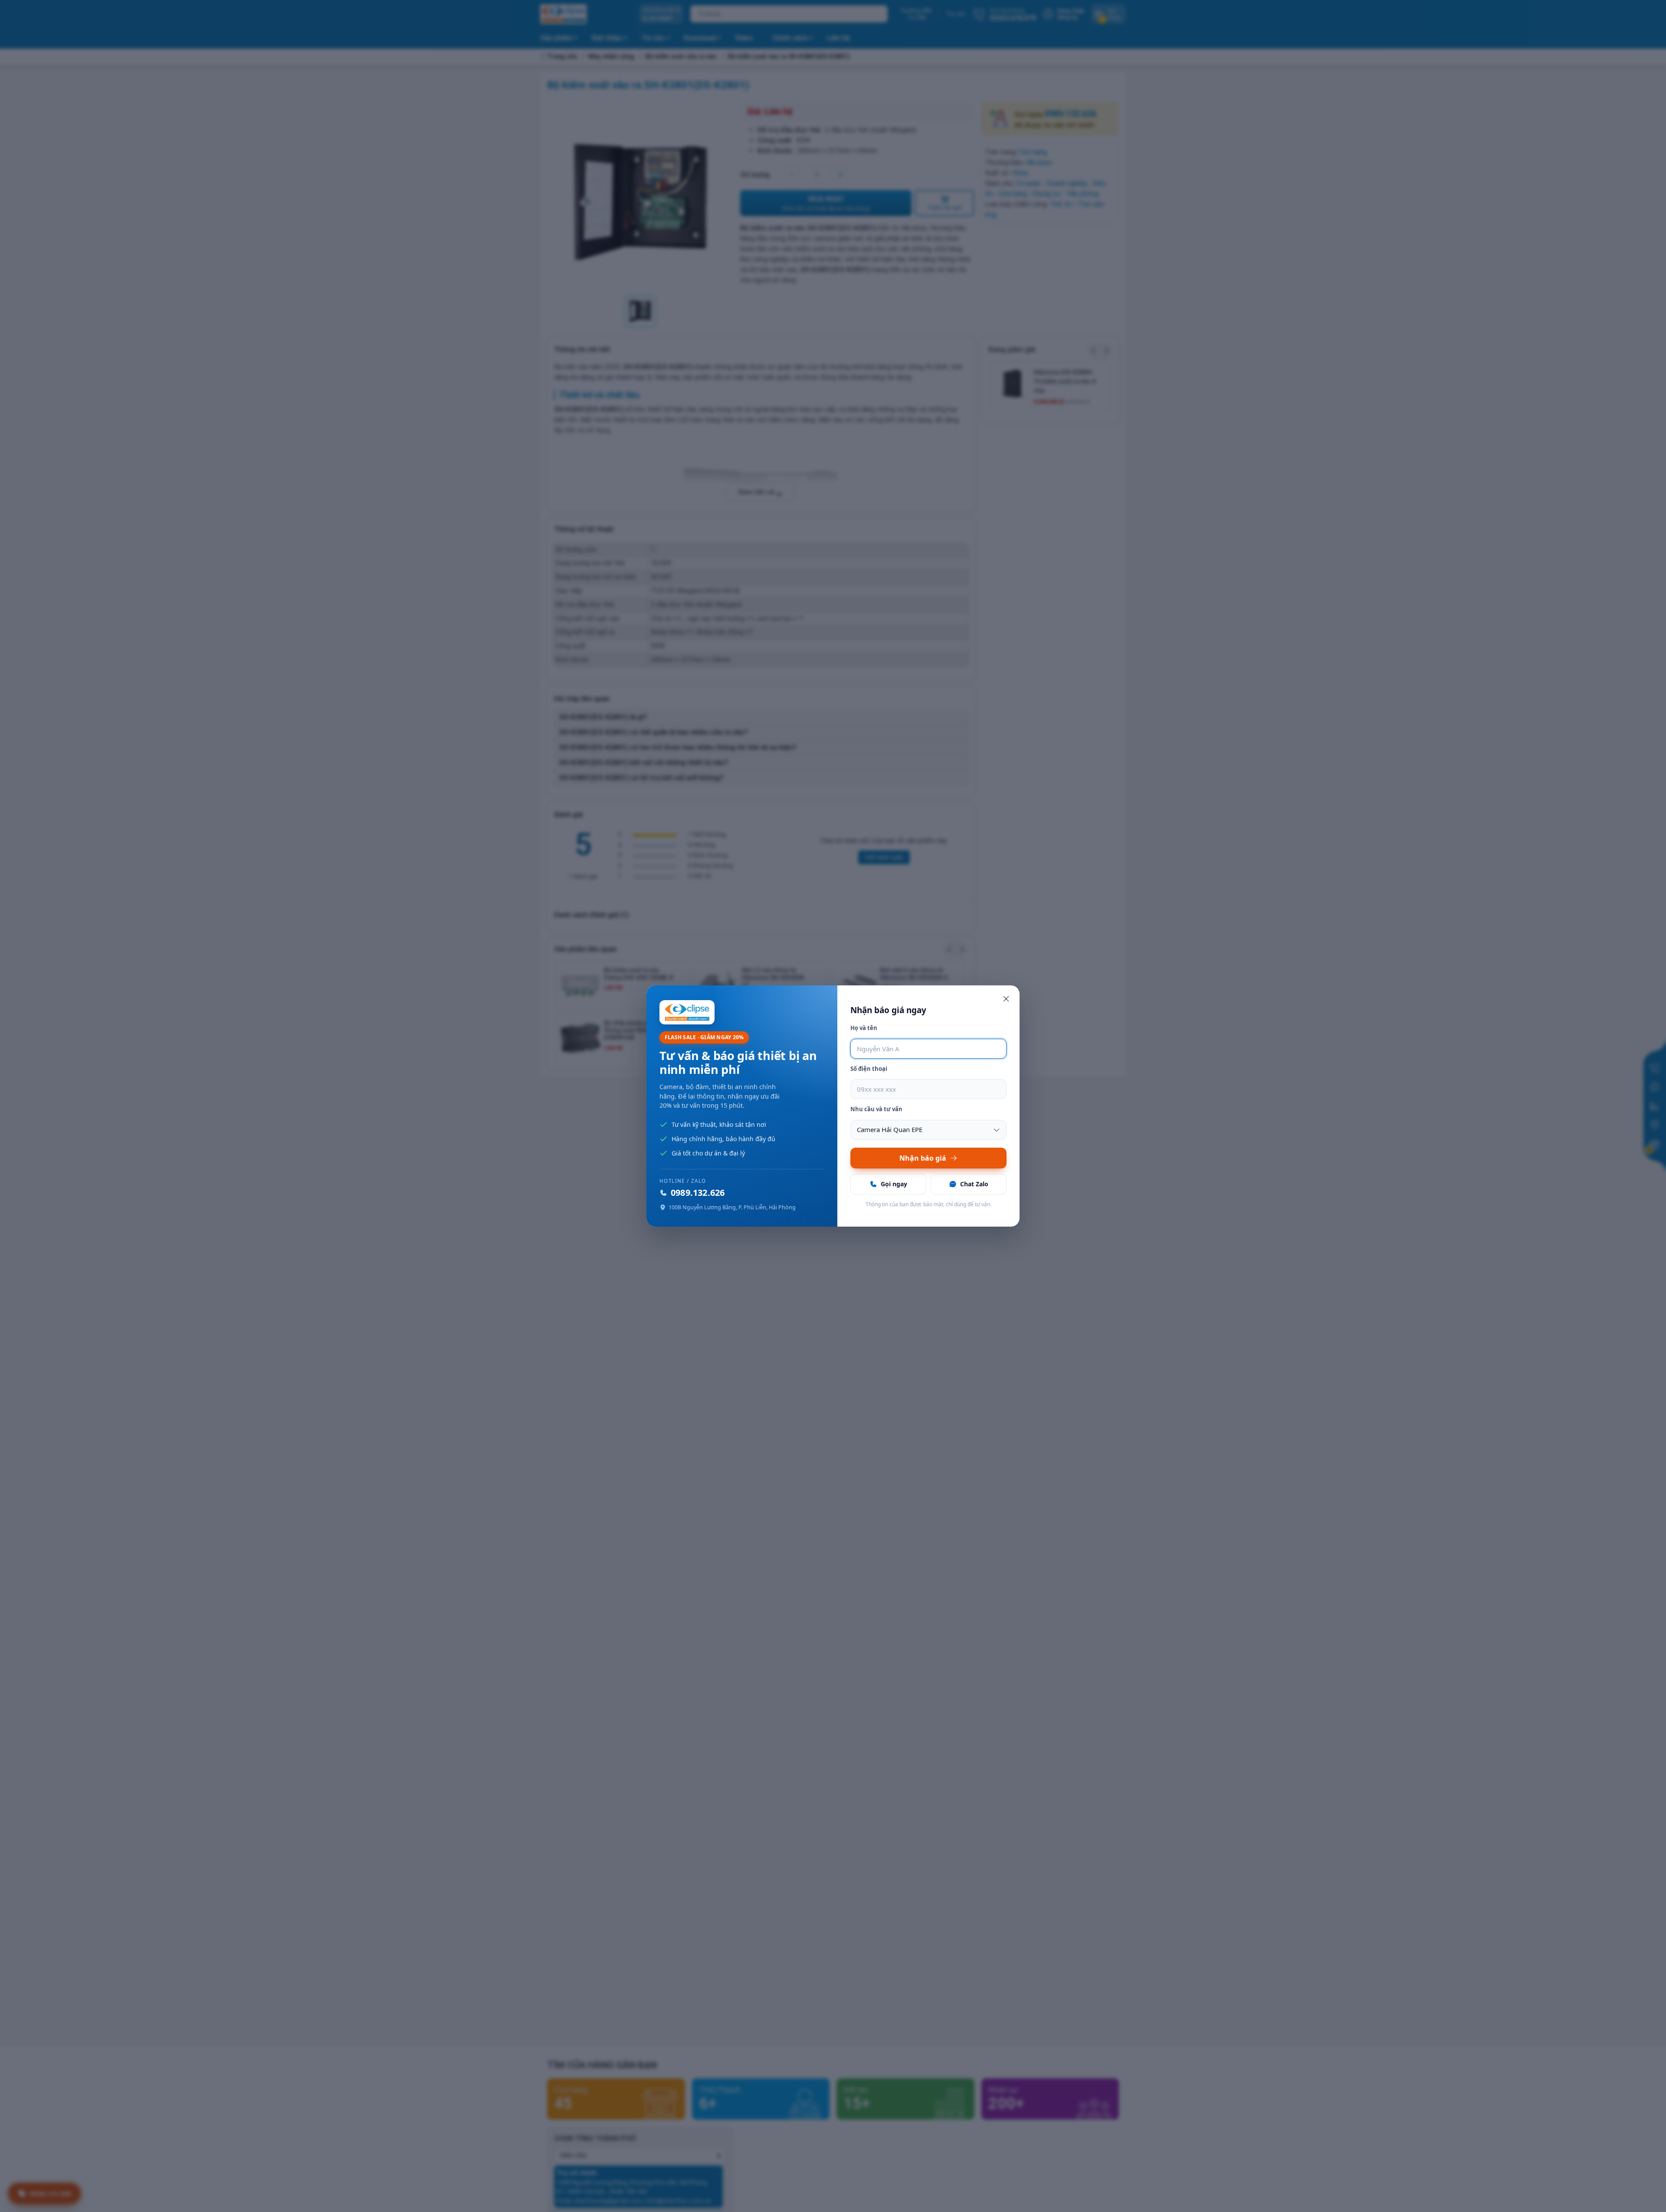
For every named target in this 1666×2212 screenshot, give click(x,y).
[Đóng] (1006, 999)
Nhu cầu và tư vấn (876, 1109)
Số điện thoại (869, 1069)
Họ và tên (864, 1028)
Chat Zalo (974, 1184)
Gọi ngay (894, 1184)
